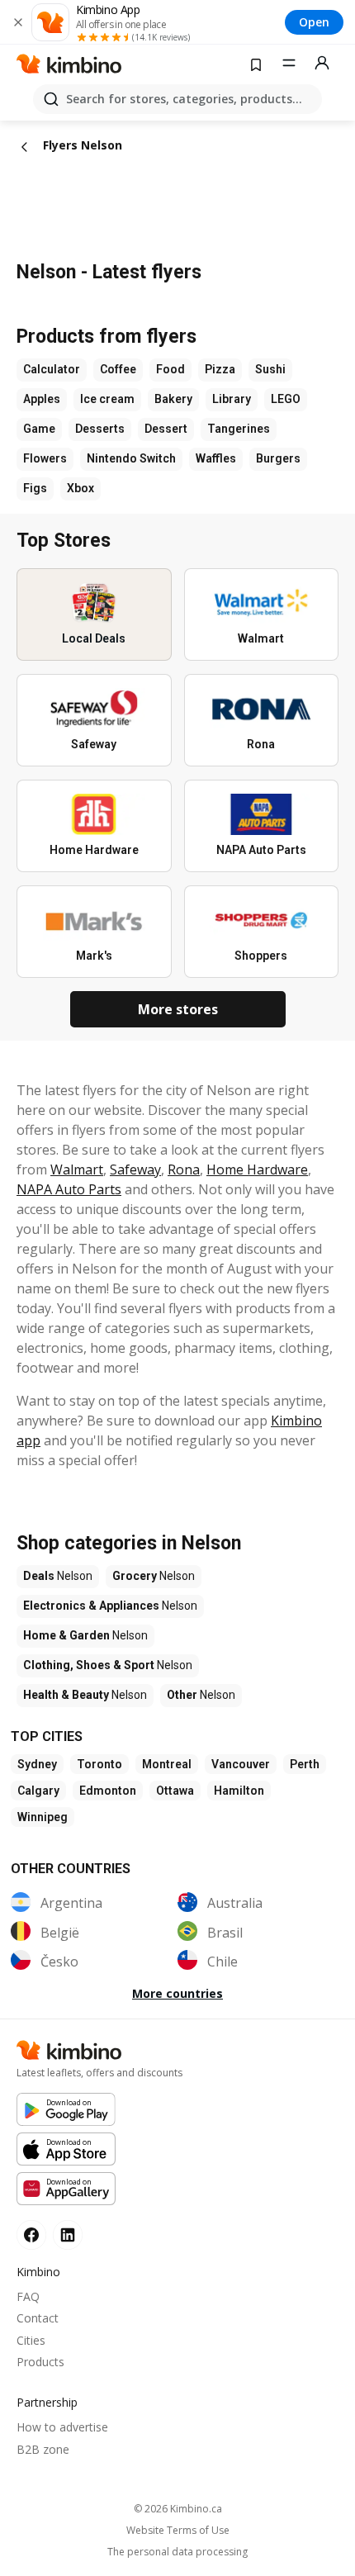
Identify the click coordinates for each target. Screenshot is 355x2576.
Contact (38, 2318)
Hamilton (239, 1791)
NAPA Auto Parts (69, 1189)
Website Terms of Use (178, 2531)
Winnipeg (43, 1817)
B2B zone (43, 2449)
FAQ (28, 2296)
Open (314, 22)
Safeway (135, 1169)
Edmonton (108, 1791)
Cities (31, 2340)
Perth (305, 1764)
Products (40, 2362)
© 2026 (178, 2509)
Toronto (99, 1764)
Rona (184, 1169)
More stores (178, 1009)
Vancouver (241, 1764)
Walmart (77, 1169)
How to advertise (62, 2427)
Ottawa (175, 1791)
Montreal (167, 1764)
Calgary (38, 1791)
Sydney (37, 1764)
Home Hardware (257, 1169)
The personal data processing (177, 2552)
